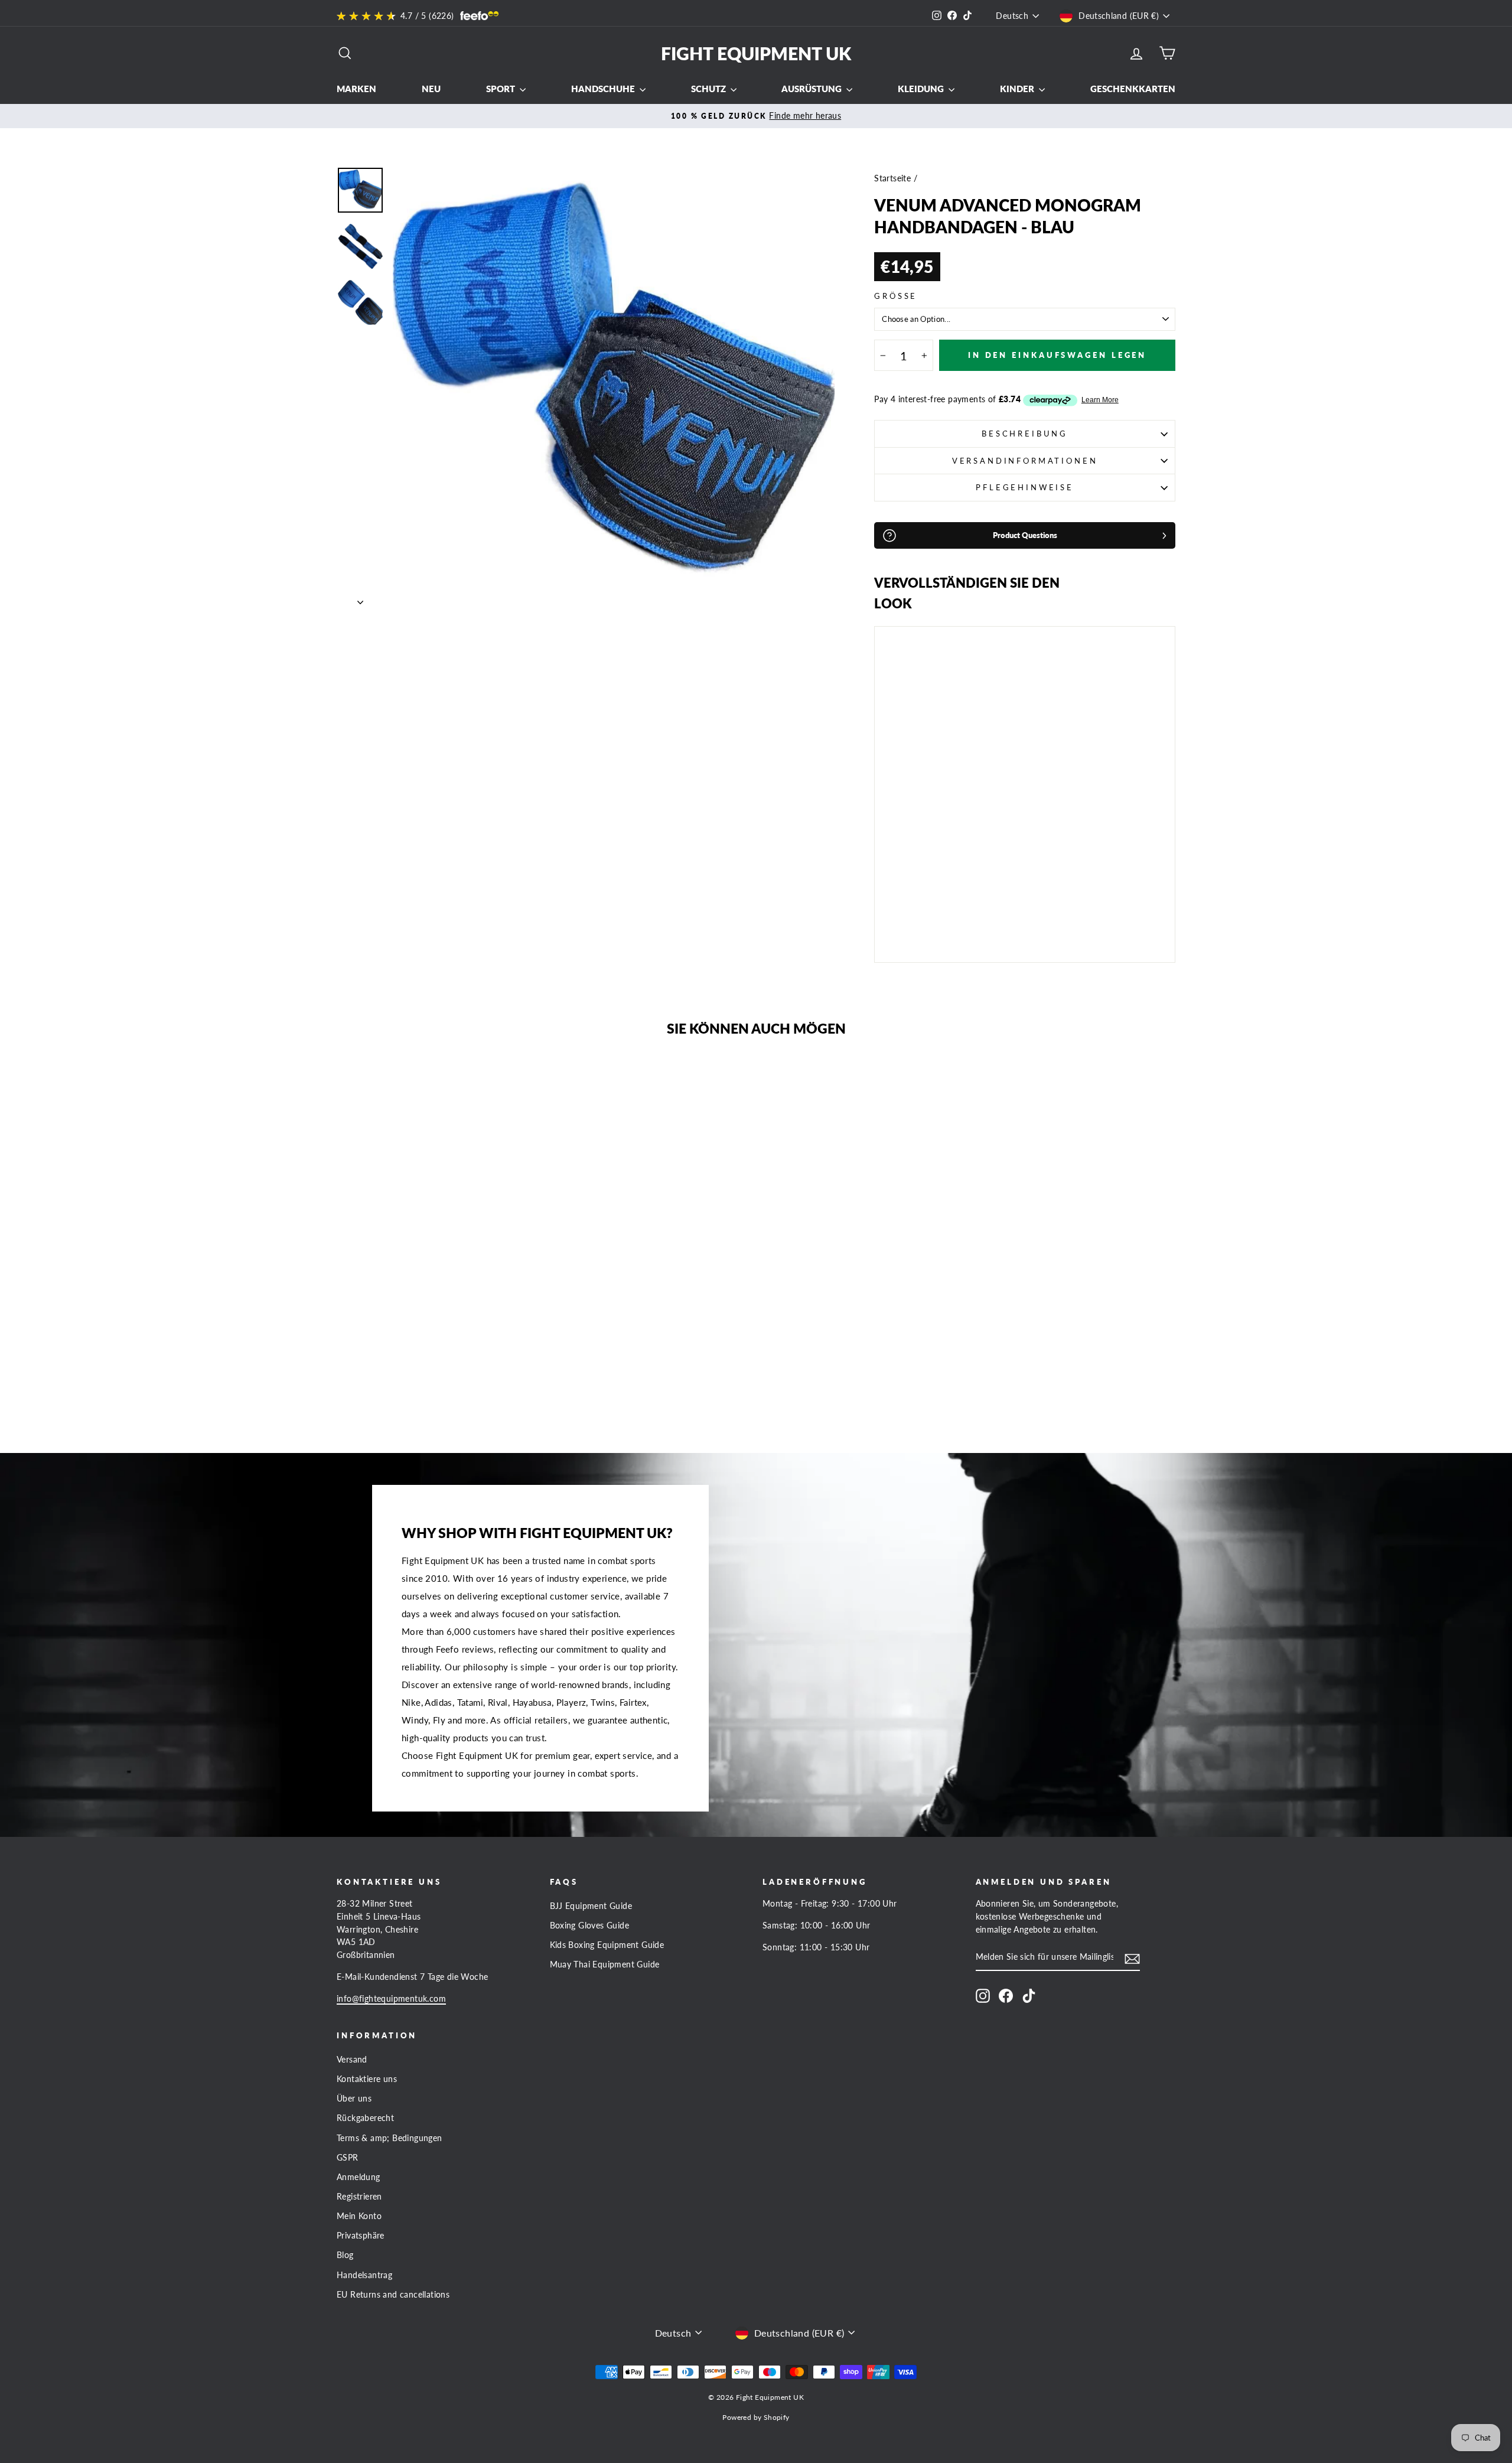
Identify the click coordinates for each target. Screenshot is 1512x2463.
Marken (356, 89)
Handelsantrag (364, 2275)
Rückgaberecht (365, 2118)
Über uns (354, 2099)
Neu (431, 89)
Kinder (1018, 89)
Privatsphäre (361, 2236)
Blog (345, 2255)
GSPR (348, 2158)
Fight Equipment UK (756, 53)
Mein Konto (359, 2216)
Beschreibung (1025, 434)
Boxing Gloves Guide (590, 1926)
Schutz (709, 89)
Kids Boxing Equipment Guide (607, 1945)
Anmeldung (359, 2177)
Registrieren (359, 2197)
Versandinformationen (1025, 461)
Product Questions (1025, 535)
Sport (501, 89)
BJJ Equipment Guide (591, 1906)
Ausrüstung (812, 89)
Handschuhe (604, 89)
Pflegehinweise (1025, 487)
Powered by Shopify (756, 2417)
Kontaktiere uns (367, 2079)
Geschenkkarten (1133, 89)
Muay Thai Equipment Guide (605, 1964)
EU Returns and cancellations (393, 2295)
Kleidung (922, 89)
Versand (352, 2060)
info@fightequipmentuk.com (391, 1999)
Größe (896, 296)
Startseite (892, 178)
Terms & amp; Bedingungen (390, 2138)
